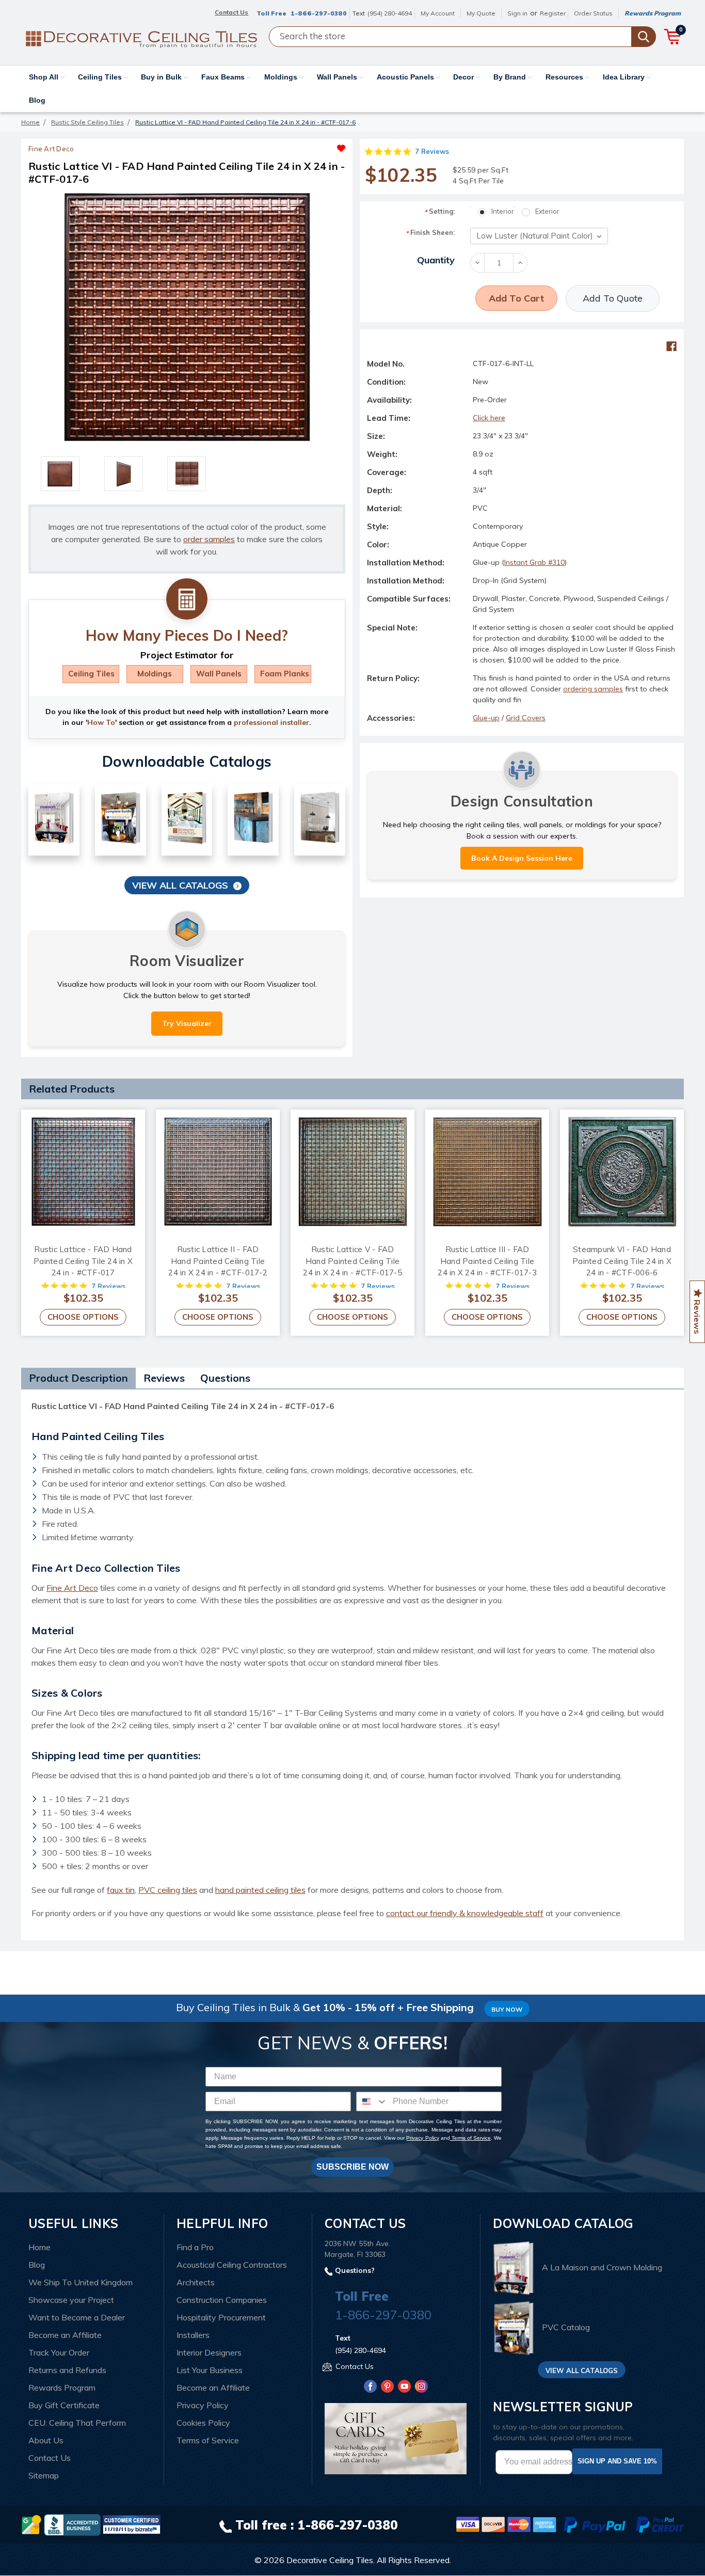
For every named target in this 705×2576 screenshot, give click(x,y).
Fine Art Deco (72, 1588)
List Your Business (210, 2370)
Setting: (439, 211)
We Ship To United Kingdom (81, 2282)
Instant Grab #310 (534, 562)
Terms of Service (470, 2138)
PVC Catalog (566, 2328)
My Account (438, 13)
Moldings (282, 77)
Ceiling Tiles (101, 77)
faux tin (121, 1890)
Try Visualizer (187, 1023)
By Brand (511, 77)
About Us (46, 2440)
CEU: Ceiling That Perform (77, 2423)
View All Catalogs (180, 885)
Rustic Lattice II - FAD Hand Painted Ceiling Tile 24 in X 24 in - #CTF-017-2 (218, 1261)
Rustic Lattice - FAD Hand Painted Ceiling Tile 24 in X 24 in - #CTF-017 (83, 1261)
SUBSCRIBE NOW (352, 2167)
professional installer (271, 722)
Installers (193, 2335)
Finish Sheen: (430, 233)
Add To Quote (613, 298)
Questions (225, 1378)
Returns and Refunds (67, 2370)
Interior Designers (209, 2352)
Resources (565, 77)
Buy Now (507, 2009)
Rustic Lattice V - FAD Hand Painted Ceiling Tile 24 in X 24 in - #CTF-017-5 (352, 1261)
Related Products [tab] (72, 1089)
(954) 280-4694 (390, 13)
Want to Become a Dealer (77, 2317)
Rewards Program (653, 13)
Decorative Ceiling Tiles (330, 2560)
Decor (464, 77)
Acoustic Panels (406, 77)
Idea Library (625, 77)
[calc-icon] (187, 599)
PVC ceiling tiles (168, 1890)
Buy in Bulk (162, 77)
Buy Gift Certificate (64, 2405)
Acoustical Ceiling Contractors (232, 2265)
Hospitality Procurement (221, 2317)
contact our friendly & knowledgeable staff (465, 1913)
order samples (209, 539)
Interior (503, 211)
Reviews (164, 1378)
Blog (37, 100)
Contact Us (50, 2458)
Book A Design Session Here (522, 858)
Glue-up (486, 718)
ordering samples (593, 689)
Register (553, 13)
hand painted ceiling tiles (260, 1890)
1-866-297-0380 (319, 13)
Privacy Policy (422, 2138)
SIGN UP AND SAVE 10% (617, 2461)
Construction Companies (222, 2300)
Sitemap (44, 2475)
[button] (266, 146)
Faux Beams (224, 77)
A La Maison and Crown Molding (602, 2267)
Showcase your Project (71, 2300)
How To (101, 722)
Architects (196, 2282)
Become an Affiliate (65, 2335)
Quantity (436, 260)
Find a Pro (195, 2247)
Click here (489, 418)
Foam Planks (285, 674)
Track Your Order (59, 2352)
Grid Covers (526, 718)
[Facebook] (671, 346)
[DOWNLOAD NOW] (72, 2524)
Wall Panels (338, 77)
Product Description (78, 1378)
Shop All (45, 77)
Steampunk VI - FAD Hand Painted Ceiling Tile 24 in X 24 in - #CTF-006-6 (622, 1261)
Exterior (547, 211)
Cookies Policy (203, 2423)
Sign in (517, 13)
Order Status (593, 13)
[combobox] (372, 2101)
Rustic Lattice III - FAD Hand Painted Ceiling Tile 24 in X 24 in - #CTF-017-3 (487, 1261)
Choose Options (83, 1317)
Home (39, 2247)
